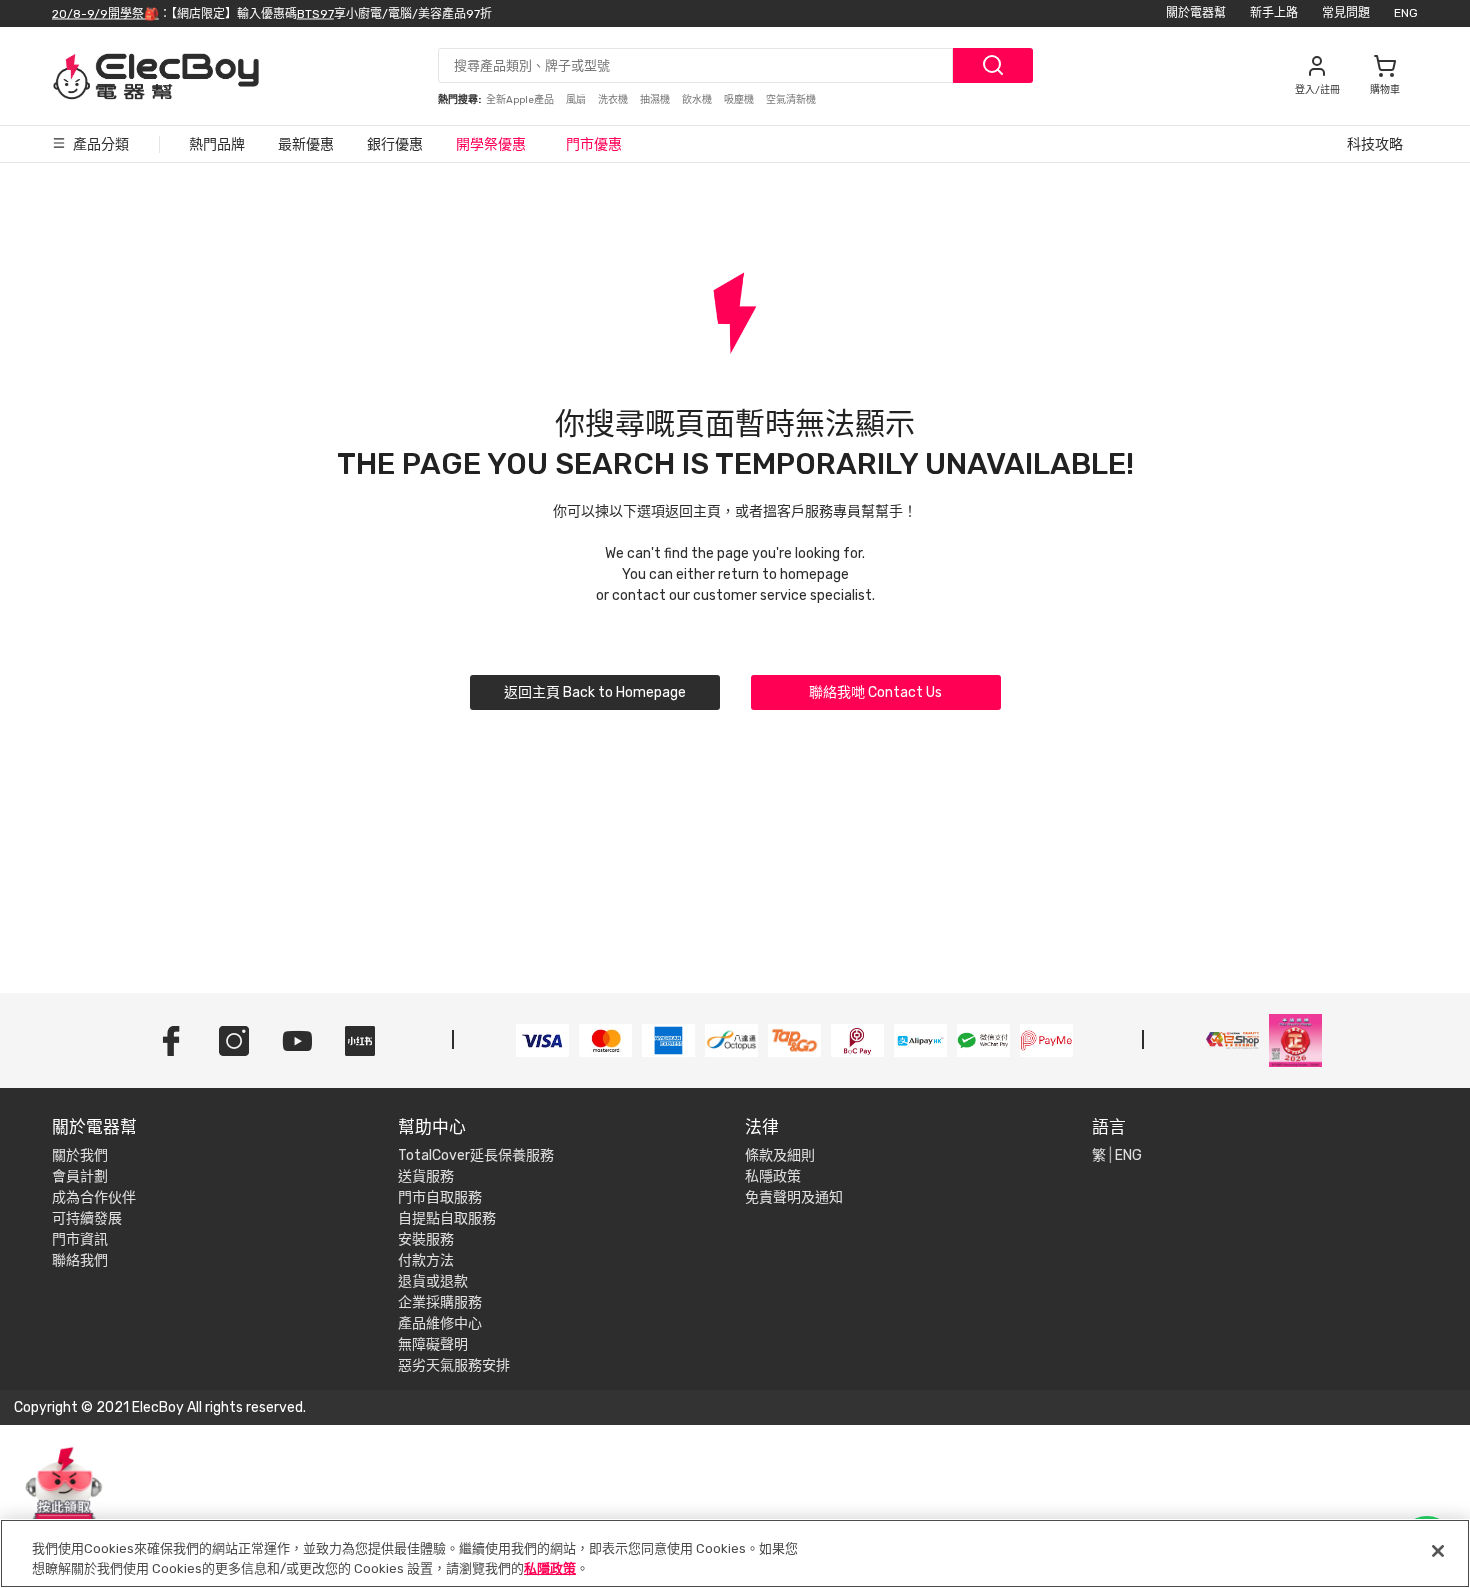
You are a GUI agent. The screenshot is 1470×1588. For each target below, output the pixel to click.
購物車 (1385, 90)
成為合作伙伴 (94, 1197)
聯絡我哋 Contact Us (875, 692)
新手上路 (1274, 13)
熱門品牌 (217, 144)
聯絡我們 (80, 1260)
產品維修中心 (440, 1323)
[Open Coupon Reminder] (64, 1496)
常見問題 (1346, 13)
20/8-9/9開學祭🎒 (105, 13)
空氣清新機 (791, 100)
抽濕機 (656, 100)
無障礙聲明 (433, 1344)
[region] (735, 1553)
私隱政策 (773, 1176)
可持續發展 (87, 1218)
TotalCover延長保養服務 (476, 1155)
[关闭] (1438, 1551)
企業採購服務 (440, 1302)
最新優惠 (306, 144)
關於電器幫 (1196, 13)
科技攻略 (1375, 144)
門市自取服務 (440, 1197)
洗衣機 (614, 100)
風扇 (577, 100)
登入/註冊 (1317, 90)
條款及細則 (780, 1155)
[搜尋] (993, 65)
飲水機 (698, 100)
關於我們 (80, 1155)
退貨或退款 (433, 1281)
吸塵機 (740, 100)
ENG (1406, 13)
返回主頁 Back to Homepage (595, 692)
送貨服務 (426, 1176)
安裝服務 (426, 1239)
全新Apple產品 (521, 100)
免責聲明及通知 (794, 1197)
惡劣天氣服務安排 (454, 1365)
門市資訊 (80, 1239)
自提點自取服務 (447, 1218)
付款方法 (426, 1260)
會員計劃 (80, 1176)
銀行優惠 (395, 144)
